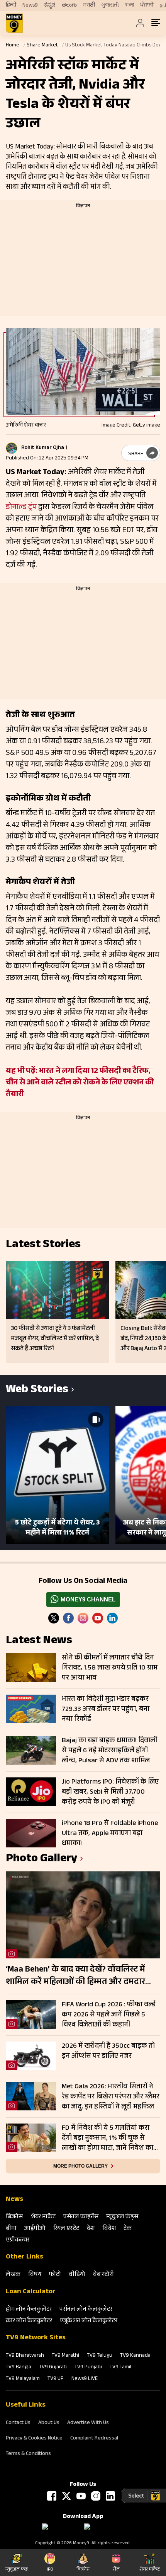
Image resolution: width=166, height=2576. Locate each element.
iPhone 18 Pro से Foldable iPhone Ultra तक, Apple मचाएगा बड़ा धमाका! (110, 1833)
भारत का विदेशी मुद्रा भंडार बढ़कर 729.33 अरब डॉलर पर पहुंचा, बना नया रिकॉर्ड (106, 1709)
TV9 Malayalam (23, 2379)
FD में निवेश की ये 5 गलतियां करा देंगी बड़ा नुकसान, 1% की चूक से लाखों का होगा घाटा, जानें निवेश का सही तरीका (108, 2138)
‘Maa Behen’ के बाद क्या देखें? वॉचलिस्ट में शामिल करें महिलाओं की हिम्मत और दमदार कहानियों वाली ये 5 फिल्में (75, 1976)
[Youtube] (98, 1618)
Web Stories (37, 1390)
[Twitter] (54, 1618)
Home (13, 46)
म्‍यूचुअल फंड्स (122, 2217)
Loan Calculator (31, 2292)
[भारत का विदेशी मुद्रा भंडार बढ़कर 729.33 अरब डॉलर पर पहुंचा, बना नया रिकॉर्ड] (31, 1709)
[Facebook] (52, 2496)
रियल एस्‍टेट (66, 2229)
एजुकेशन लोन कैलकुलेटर (89, 2321)
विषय (35, 2275)
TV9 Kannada (135, 2356)
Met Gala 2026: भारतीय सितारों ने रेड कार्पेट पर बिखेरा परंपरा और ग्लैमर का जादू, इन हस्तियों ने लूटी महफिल (111, 2097)
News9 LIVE (85, 2379)
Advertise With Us (88, 2423)
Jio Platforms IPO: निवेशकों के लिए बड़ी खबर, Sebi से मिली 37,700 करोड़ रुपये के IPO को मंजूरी (110, 1792)
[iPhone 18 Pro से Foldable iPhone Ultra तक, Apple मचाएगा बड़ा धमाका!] (31, 1833)
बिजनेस (14, 2217)
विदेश (109, 2229)
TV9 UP (56, 2379)
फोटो (55, 2275)
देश (91, 2229)
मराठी (89, 5)
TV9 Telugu (100, 2356)
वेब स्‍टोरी (103, 2275)
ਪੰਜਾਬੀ (147, 5)
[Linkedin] (112, 1618)
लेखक (13, 2275)
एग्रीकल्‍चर (18, 2241)
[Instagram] (83, 1618)
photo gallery (41, 1860)
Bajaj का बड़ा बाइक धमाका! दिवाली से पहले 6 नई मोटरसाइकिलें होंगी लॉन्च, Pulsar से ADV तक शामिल (109, 1751)
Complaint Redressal (94, 2439)
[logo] (14, 23)
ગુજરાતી (110, 5)
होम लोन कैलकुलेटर (29, 2310)
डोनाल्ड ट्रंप (21, 508)
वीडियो (77, 2275)
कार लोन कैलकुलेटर (29, 2321)
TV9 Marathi (65, 2356)
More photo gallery (80, 2166)
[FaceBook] (68, 1618)
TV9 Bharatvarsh (25, 2356)
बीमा (11, 2229)
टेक (128, 2229)
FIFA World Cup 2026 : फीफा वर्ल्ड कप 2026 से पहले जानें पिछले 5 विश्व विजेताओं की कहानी (109, 2015)
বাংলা (130, 5)
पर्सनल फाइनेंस (81, 2217)
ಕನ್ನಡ (50, 5)
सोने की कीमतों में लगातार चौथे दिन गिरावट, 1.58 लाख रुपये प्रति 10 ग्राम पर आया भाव (110, 1668)
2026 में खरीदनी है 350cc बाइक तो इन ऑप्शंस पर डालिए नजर (108, 2052)
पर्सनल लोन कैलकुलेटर (86, 2310)
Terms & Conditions (28, 2454)
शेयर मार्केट (43, 2217)
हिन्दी (11, 5)
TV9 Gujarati (53, 2368)
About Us (49, 2423)
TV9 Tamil (120, 2368)
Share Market (42, 46)
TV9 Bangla (19, 2368)
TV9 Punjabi (88, 2368)
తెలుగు (69, 5)
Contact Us (18, 2423)
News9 (30, 5)
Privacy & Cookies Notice (34, 2439)
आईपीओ (35, 2229)
